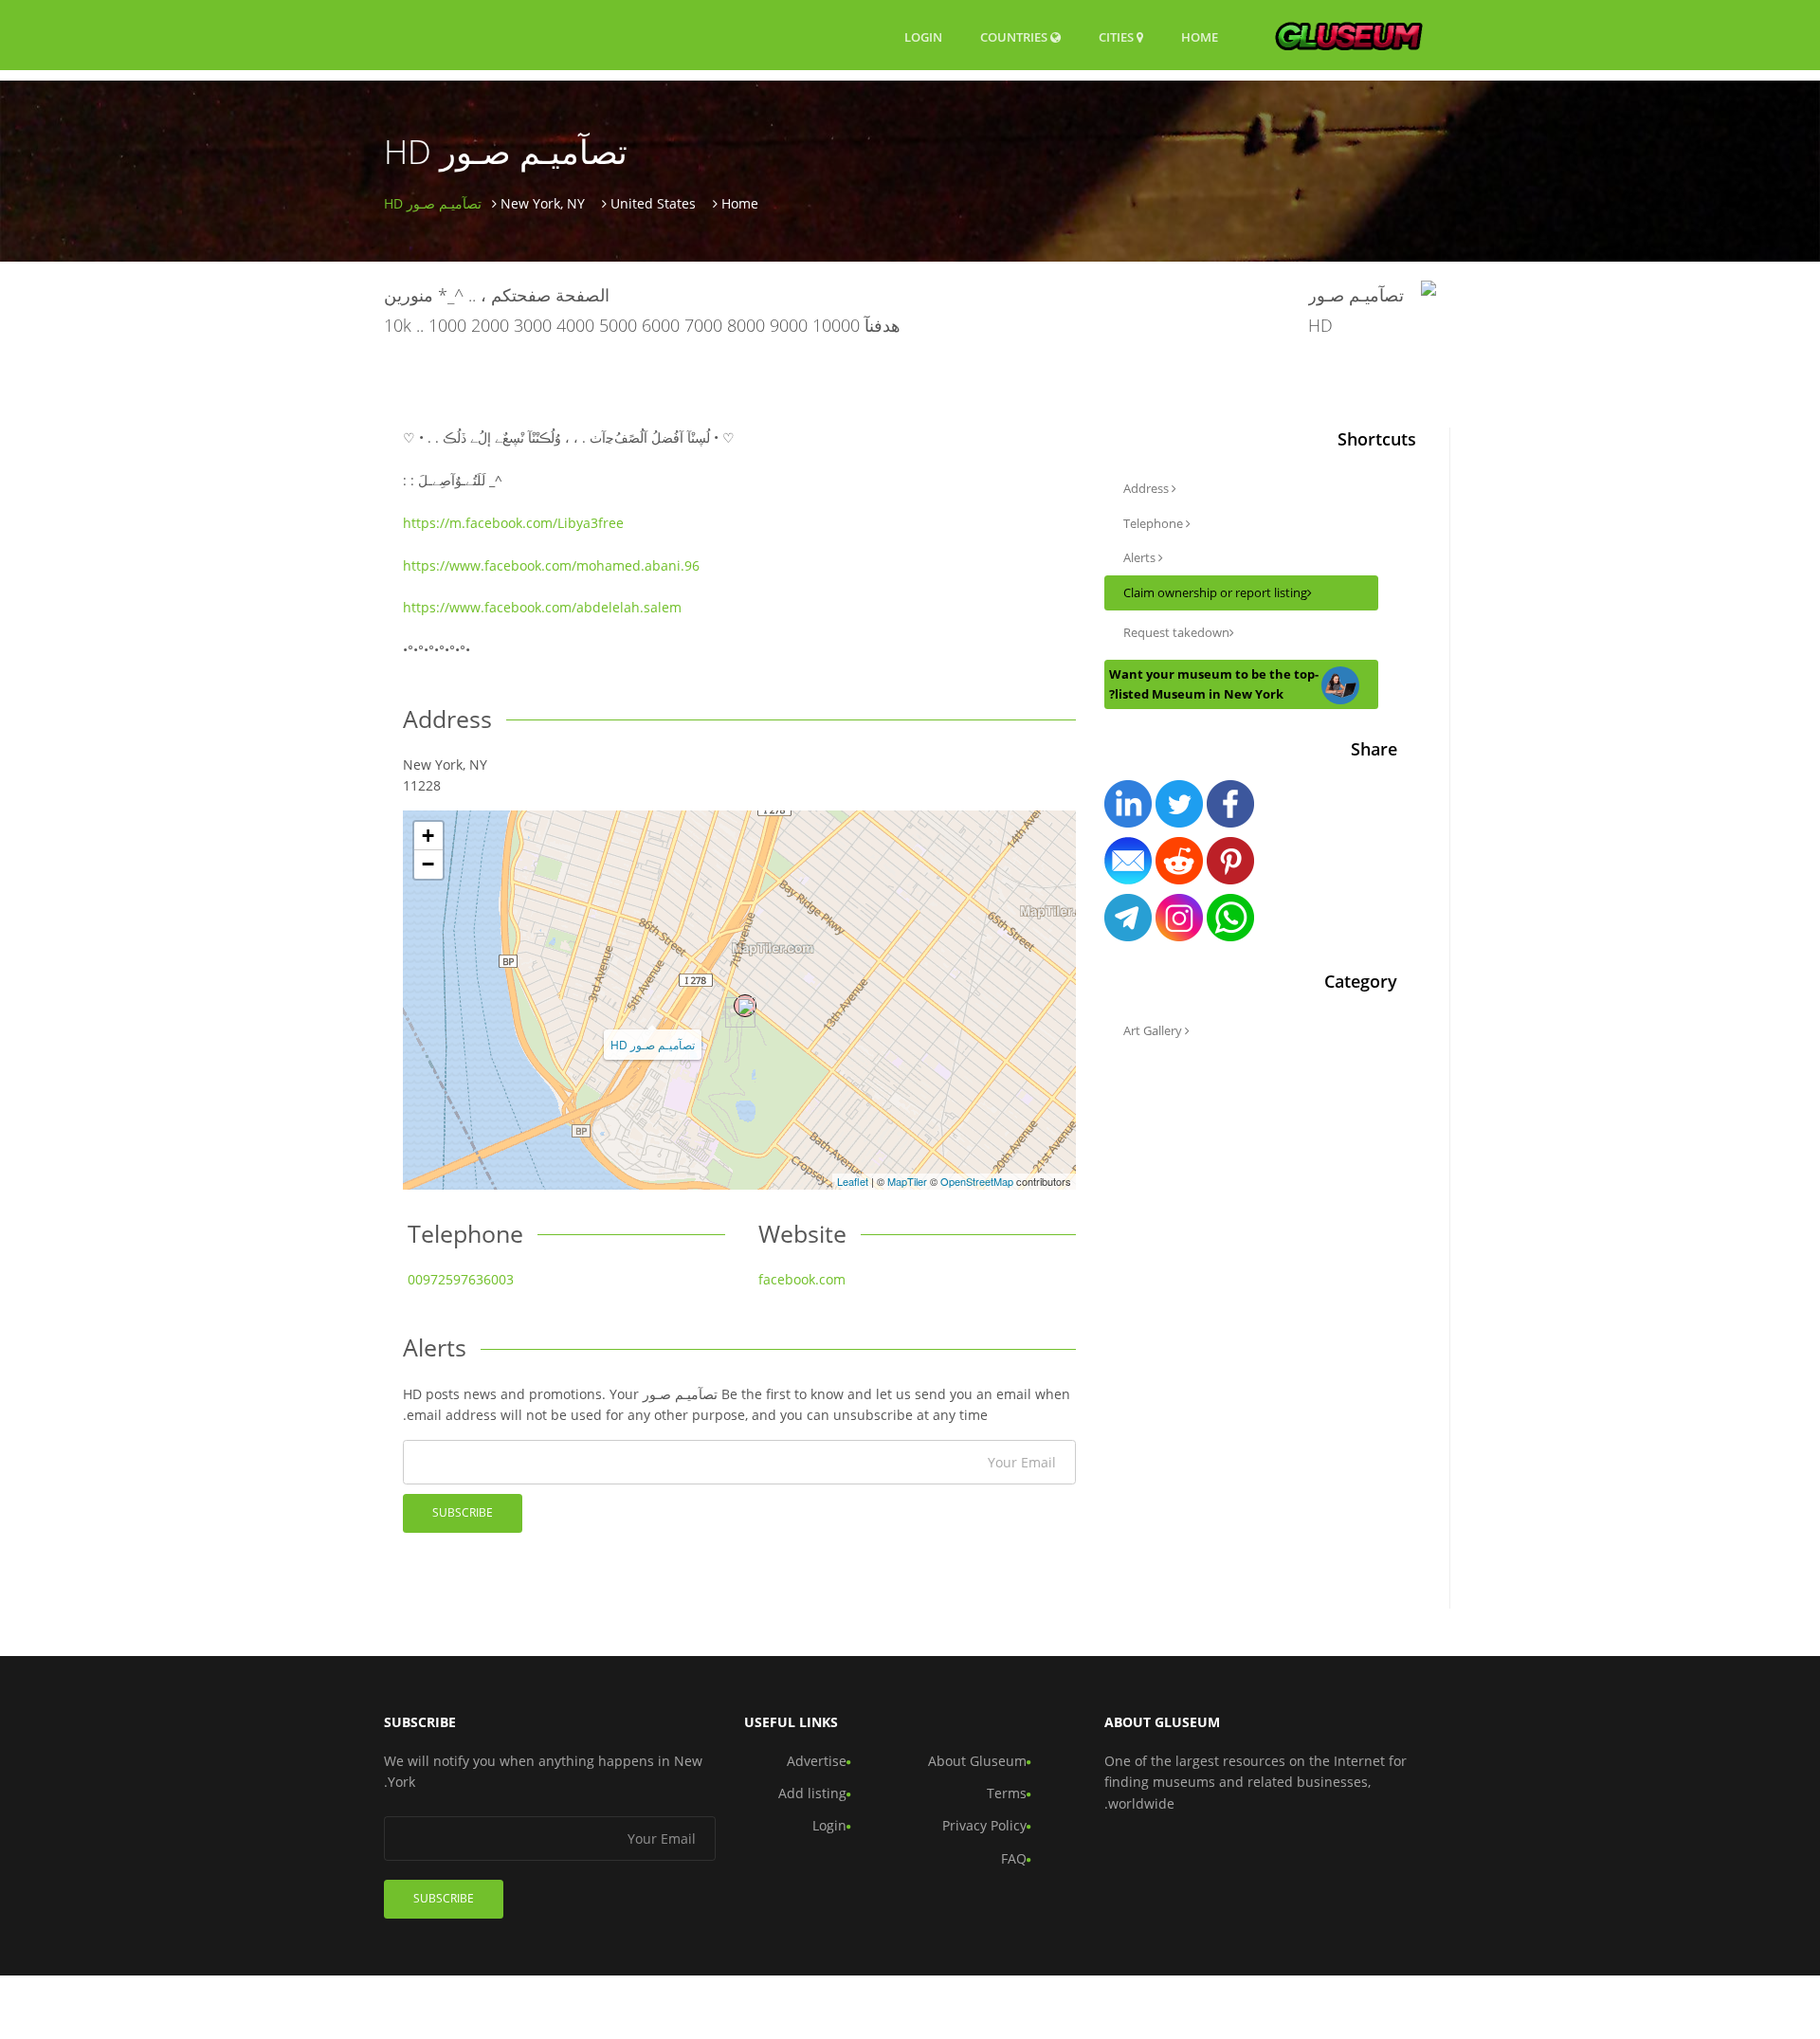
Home (1200, 37)
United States (653, 203)
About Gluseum (977, 1761)
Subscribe (463, 1512)
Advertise (817, 1761)
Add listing (812, 1793)
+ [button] (428, 836)
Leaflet (853, 1181)
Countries (1015, 36)
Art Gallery (1154, 1030)
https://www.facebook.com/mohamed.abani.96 (551, 565)
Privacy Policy (984, 1825)
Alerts (1141, 557)
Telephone (1155, 523)
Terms (1007, 1793)
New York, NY (543, 203)
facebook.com (802, 1279)
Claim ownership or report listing (1215, 592)
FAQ (1014, 1858)
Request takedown (1176, 632)
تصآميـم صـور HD (653, 1044)
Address (1147, 488)
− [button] (428, 864)
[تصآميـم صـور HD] (745, 1006)
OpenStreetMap (977, 1181)
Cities (1118, 37)
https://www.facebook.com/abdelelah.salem (542, 607)
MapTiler (907, 1181)
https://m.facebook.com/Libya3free (513, 523)
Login (923, 36)
